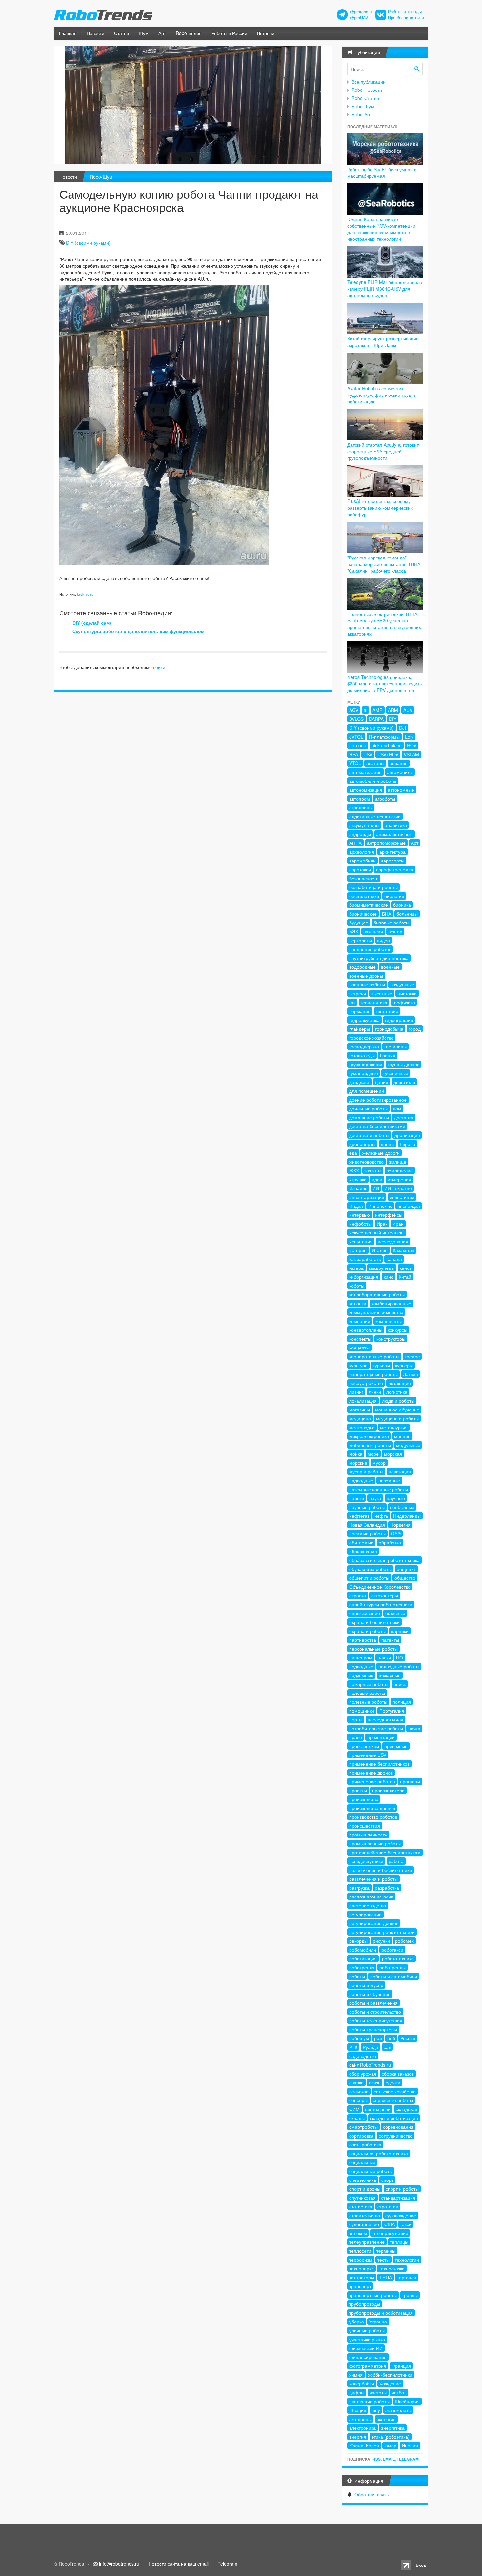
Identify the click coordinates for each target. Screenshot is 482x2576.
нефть (381, 1516)
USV (368, 754)
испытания (361, 1241)
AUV (408, 710)
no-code (358, 745)
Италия (380, 1250)
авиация (399, 763)
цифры (357, 2392)
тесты (383, 2260)
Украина (378, 2322)
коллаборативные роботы (377, 1294)
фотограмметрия (368, 2366)
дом (397, 1108)
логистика (397, 1392)
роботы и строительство (375, 2012)
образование (363, 1551)
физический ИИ (366, 2348)
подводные (361, 1666)
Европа (408, 1144)
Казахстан (404, 1250)
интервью (360, 1215)
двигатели (404, 1082)
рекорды (358, 1941)
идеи (377, 1179)
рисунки (381, 1941)
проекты (358, 1790)
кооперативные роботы (374, 1356)
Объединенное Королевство (380, 1587)
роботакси (392, 1950)
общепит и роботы (369, 1578)
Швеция (358, 2410)
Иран (398, 1224)
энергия (358, 2437)
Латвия (411, 1374)
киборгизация (364, 1277)
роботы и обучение (370, 1994)
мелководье (362, 1427)
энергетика (393, 2428)
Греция (388, 1055)
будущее (359, 923)
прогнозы (410, 1781)
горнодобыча (389, 1029)
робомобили (363, 1950)
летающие (400, 1383)
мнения (402, 1436)
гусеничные (396, 1073)
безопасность (364, 878)
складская (407, 2109)
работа (396, 1861)
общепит (406, 1569)
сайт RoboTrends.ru (370, 2065)
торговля (407, 2277)
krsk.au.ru (85, 594)
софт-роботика (365, 2144)
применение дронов (371, 1773)
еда (353, 1153)
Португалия (392, 1711)
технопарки (361, 2268)
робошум (359, 2038)
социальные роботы (371, 2171)
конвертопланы (366, 1330)
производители (388, 1790)
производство (364, 1799)
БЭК (354, 931)
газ (352, 1002)
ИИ (376, 1188)
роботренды (392, 1967)
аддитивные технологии (375, 816)
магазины (360, 1410)
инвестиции (402, 1197)
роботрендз (362, 1967)
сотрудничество (396, 2136)
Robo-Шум (101, 177)
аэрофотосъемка (395, 869)
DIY (393, 719)
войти (159, 667)
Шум (144, 33)
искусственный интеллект (377, 1232)
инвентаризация (367, 1197)
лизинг (356, 1392)
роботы (357, 1976)
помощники (362, 1711)
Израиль (358, 1188)
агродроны (361, 807)
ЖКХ (354, 1170)
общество (405, 1578)
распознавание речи (371, 1897)
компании (360, 1321)
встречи (358, 993)
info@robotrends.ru (119, 2564)
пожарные (390, 1675)
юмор (390, 2445)
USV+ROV (388, 754)
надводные (361, 1480)
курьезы (381, 1365)
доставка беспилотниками (377, 1126)
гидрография (399, 1020)
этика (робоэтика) (391, 2437)
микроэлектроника (369, 1436)
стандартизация (398, 2198)
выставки (407, 993)
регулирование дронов (374, 1923)
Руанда (371, 2047)
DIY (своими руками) (88, 243)
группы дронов (403, 1064)
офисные (395, 1613)
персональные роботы (373, 1649)
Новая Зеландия (367, 1525)
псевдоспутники (366, 1861)
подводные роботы (399, 1666)
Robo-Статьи (365, 98)
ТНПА (386, 2277)
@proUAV (359, 18)
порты (356, 1719)
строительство (365, 2215)
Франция (401, 2366)
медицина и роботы (397, 1418)
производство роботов (373, 1817)
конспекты (360, 1339)
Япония (410, 2445)
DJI (402, 728)
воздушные (402, 984)
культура (358, 1365)
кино (389, 1277)
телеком (358, 2233)
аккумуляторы (364, 825)
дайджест (359, 1082)
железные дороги (381, 1153)
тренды (410, 2295)
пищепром (361, 1657)
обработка (390, 1542)
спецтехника (363, 2180)
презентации (381, 1737)
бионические (363, 914)
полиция (402, 1702)
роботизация (363, 1958)
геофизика (404, 1002)
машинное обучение (397, 1410)
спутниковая (362, 2198)
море (373, 1454)
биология (394, 896)
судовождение (401, 2215)
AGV (354, 710)
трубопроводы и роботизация (381, 2313)
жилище (398, 1162)
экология (386, 2419)
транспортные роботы (373, 2295)
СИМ (354, 2109)
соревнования (398, 2127)
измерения (399, 1179)
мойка (356, 1454)
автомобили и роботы (373, 781)
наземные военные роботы (379, 1489)
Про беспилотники (406, 18)
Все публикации (369, 82)
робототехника (398, 1958)
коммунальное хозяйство (376, 1312)
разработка (387, 1888)
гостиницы (395, 1046)
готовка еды (362, 1055)
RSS (377, 2459)
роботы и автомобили (394, 1976)
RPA (354, 754)
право (356, 1737)
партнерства (363, 1640)
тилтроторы (362, 2277)
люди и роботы (398, 1401)
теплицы (399, 2242)
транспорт (360, 2286)
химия (356, 2375)
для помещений (367, 1091)
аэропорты (393, 861)
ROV (412, 745)
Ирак (382, 1224)
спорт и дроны (365, 2189)
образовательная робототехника (384, 1560)
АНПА (355, 843)
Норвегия (400, 1525)
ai (365, 710)
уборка (357, 2322)
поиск (400, 1684)
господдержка (364, 1046)
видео (383, 940)
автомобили (400, 772)
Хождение (390, 2383)
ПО (400, 1657)
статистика (361, 2206)
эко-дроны (360, 2419)
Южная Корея (364, 2445)
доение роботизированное (378, 1100)
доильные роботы (368, 1108)
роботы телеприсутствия (376, 2020)
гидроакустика (364, 1020)
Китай (405, 1277)
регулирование (365, 1914)
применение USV (368, 1755)
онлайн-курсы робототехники (381, 1604)
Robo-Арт (362, 114)
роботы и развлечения (373, 2003)
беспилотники (364, 896)
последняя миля (385, 1719)
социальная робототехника (379, 2153)
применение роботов (372, 1781)
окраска (358, 1595)
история (358, 1250)
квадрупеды (382, 1268)
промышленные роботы (375, 1843)
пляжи (384, 1657)
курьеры (404, 1365)
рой (391, 2038)
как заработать (365, 1259)
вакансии (373, 931)
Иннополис (380, 1206)
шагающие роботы (369, 2401)
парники (400, 1631)
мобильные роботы (370, 1445)
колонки (358, 1303)
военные (390, 967)
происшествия (365, 1826)
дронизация (407, 1135)
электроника (362, 2428)
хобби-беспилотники (390, 2375)
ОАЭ (396, 1533)
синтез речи (378, 2109)
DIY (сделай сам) (92, 623)
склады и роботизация (394, 2118)
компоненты (389, 1321)
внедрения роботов (370, 949)
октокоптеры (385, 1595)
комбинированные (391, 1303)
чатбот (399, 2392)
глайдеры (360, 1029)
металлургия (394, 1427)
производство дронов (372, 1808)
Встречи (266, 33)
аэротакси (360, 869)
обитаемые (361, 1542)
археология (362, 852)
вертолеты (361, 940)
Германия (360, 1011)
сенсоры (358, 2100)
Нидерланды (407, 1516)
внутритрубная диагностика (379, 958)
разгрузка (359, 1888)
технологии (407, 2260)
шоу (376, 2410)
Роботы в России (229, 33)
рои (378, 2038)
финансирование (368, 2357)
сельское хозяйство (395, 2091)
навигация (400, 1471)
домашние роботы (369, 1117)
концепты (359, 1348)
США (390, 2224)
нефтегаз (359, 1516)
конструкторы (391, 1339)
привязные (396, 1746)
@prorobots (361, 12)
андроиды (360, 834)
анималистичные (394, 834)
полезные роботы (368, 1702)
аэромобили (362, 861)
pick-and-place (387, 745)
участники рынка (367, 2339)
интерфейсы (389, 1215)
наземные (389, 1480)
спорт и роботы (402, 2189)
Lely (409, 737)
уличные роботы (367, 2330)
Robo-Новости (367, 90)
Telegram (408, 2459)
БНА (387, 914)
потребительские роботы (376, 1728)
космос (412, 1356)
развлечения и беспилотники (381, 1870)
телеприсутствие (390, 2233)
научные (396, 1498)
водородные (362, 967)
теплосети (360, 2251)
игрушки (358, 1179)
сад (387, 2047)
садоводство (363, 2056)
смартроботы (363, 2127)
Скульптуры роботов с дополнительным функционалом (138, 631)
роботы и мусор (366, 1985)
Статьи (121, 33)
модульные (408, 1445)
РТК (353, 2047)
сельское (359, 2091)
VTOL (355, 763)
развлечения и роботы (373, 1879)
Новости (95, 33)
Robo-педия (189, 33)
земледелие (400, 1170)
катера (356, 1268)
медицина (360, 1418)
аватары (375, 763)
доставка (404, 1117)
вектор (395, 931)
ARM (393, 710)
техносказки (392, 2268)
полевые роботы (367, 1693)
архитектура (392, 852)
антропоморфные (386, 843)
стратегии (388, 2206)
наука (375, 1498)
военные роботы (367, 984)
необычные (402, 1507)
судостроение (364, 2224)
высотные (382, 993)
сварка (356, 2082)
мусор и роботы (366, 1471)
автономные (401, 790)
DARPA (376, 719)
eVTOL (356, 737)
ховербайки (362, 2383)
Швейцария (407, 2401)
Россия (408, 2038)
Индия (356, 1206)
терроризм (361, 2260)
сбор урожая (363, 2074)
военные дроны (366, 976)
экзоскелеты (398, 2410)
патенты (390, 1640)
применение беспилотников (379, 1764)
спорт (387, 2180)
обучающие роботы (370, 1569)
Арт (162, 33)
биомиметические (369, 905)
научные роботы (367, 1507)
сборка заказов (398, 2074)
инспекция (409, 1206)
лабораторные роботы (373, 1374)
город (415, 1029)
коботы (357, 1286)
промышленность (368, 1835)
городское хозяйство (371, 1038)
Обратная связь (372, 2494)
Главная (68, 33)
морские (358, 1463)
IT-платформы (384, 737)
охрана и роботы (367, 1631)
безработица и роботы (373, 887)
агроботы (385, 799)
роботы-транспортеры (373, 2029)
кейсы (406, 1268)
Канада (394, 1259)
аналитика (396, 825)
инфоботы (360, 1224)
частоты (378, 2392)
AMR (378, 710)
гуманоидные (364, 1073)
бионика (402, 905)
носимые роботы (367, 1533)
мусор (379, 1463)
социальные (362, 2162)
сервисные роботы (393, 2100)
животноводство (366, 1162)
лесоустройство (366, 1383)
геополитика (374, 1002)
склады (357, 2118)
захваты (373, 1170)
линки (375, 1392)
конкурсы (397, 1330)
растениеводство (368, 1905)
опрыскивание (365, 1613)
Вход (421, 2565)
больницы (407, 914)
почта (414, 1728)
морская (393, 1454)
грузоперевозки (366, 1064)
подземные (361, 1675)
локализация (363, 1401)
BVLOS (356, 719)
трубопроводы (365, 2304)
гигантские (387, 1011)
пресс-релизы (364, 1746)
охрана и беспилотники (374, 1622)
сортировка (361, 2136)
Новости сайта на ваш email (179, 2564)
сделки (393, 2082)
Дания (382, 1082)
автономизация (366, 790)
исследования (393, 1241)
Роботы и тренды (405, 12)
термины (386, 2251)
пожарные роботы (369, 1684)
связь (375, 2082)
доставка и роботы (369, 1135)
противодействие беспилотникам (385, 1852)
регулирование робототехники (382, 1932)
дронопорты (362, 1144)
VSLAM (411, 754)
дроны (388, 1144)
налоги (357, 1498)
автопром (360, 799)
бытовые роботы (391, 923)
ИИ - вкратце (398, 1188)
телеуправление (367, 2242)
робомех (404, 1941)
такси (406, 2224)
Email (389, 2459)
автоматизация (365, 772)
